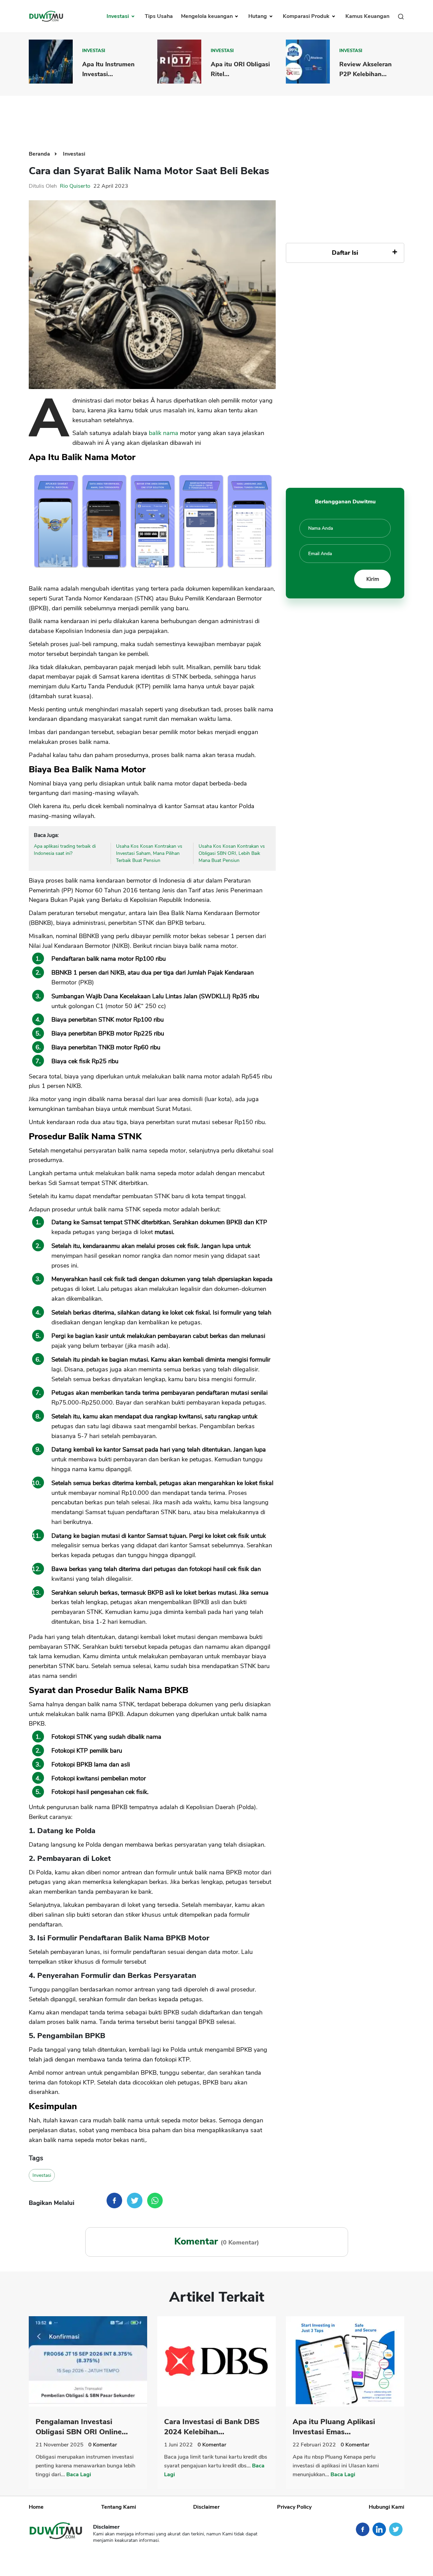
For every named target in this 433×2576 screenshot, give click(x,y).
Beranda (40, 154)
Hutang (258, 16)
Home (36, 2507)
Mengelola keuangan (208, 16)
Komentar (103, 2445)
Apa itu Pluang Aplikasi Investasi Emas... (334, 2427)
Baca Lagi (79, 2475)
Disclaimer (206, 2507)
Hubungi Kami (386, 2507)
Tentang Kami (119, 2507)
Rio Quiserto (75, 186)
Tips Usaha (159, 16)
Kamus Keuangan (367, 16)
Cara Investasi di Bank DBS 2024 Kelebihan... (212, 2427)
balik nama (164, 433)
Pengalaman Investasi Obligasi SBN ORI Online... (82, 2427)
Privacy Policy (294, 2507)
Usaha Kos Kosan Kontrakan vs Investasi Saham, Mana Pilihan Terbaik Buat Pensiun (149, 853)
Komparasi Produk (307, 16)
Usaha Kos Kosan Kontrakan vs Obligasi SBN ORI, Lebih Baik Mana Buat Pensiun (232, 853)
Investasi (118, 16)
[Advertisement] (216, 118)
